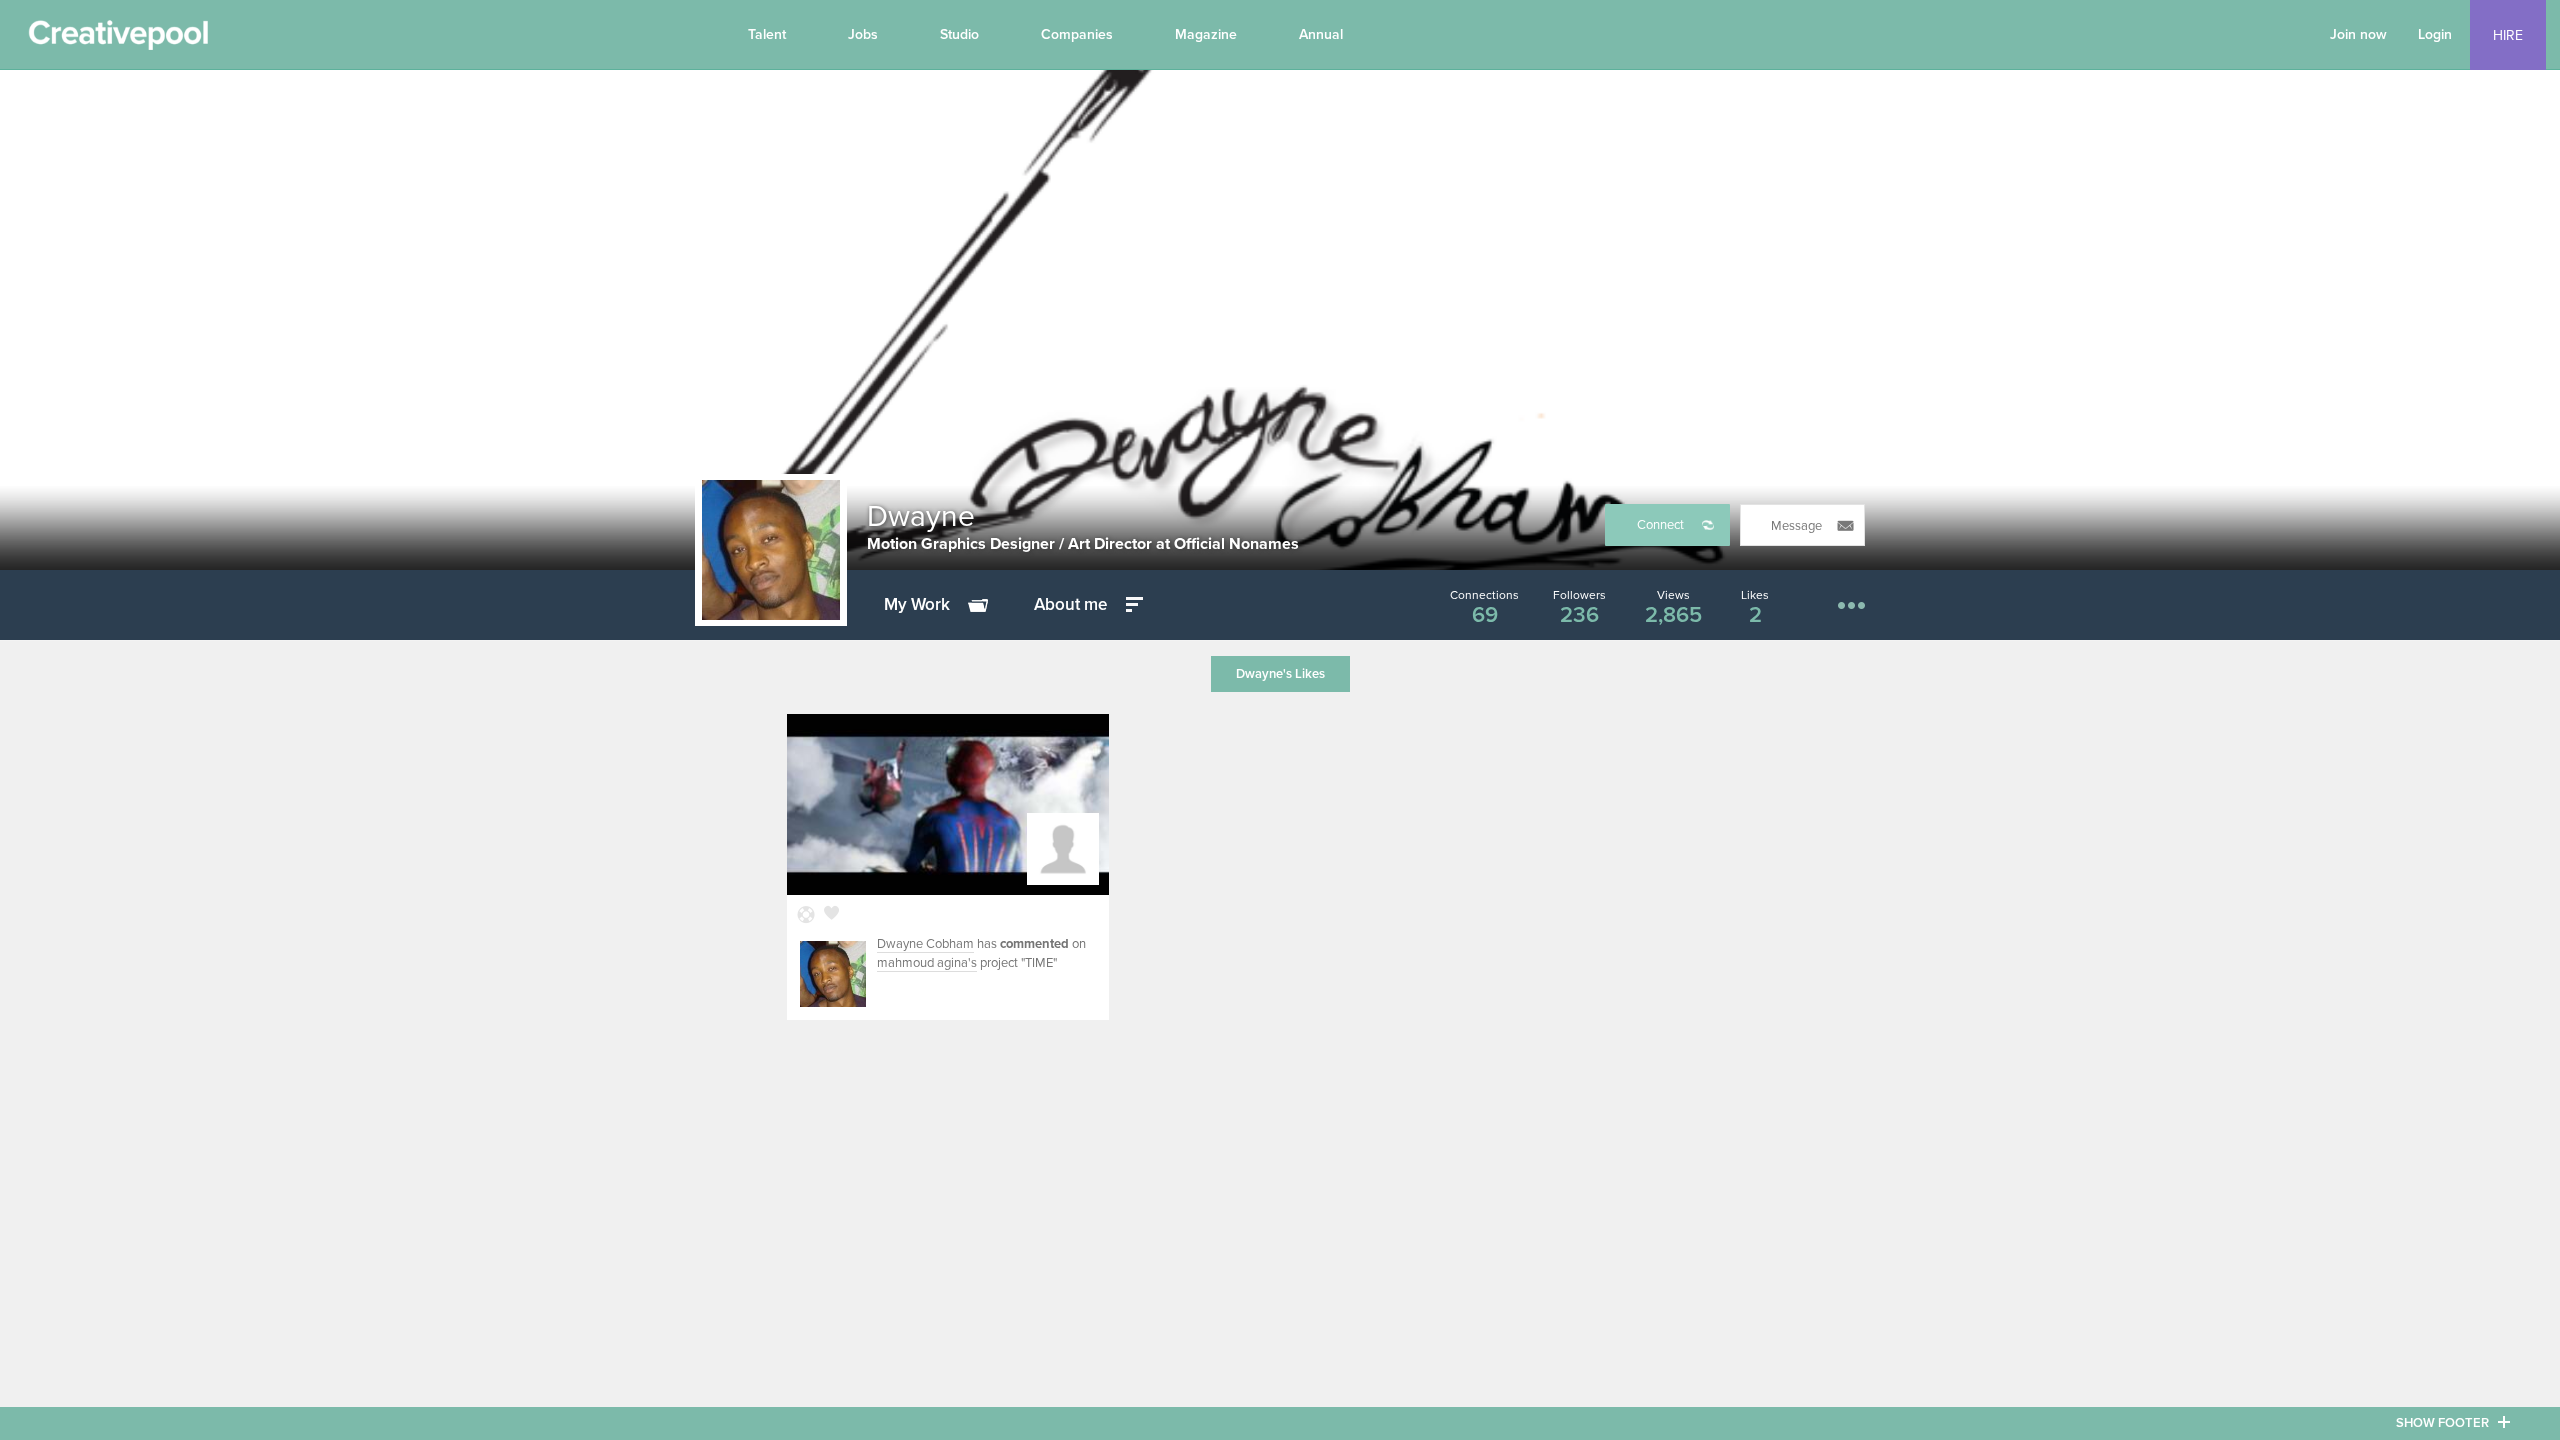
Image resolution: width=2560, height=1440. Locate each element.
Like (832, 915)
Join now (2358, 34)
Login (2435, 34)
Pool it (807, 915)
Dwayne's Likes (1280, 674)
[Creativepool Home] (118, 40)
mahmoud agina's (927, 963)
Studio (959, 34)
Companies (1077, 34)
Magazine (1206, 34)
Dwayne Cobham (925, 944)
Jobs (863, 34)
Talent (767, 34)
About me (1070, 604)
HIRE (2508, 35)
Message (1796, 526)
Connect (1660, 525)
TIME (1039, 963)
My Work (917, 604)
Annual (1321, 34)
